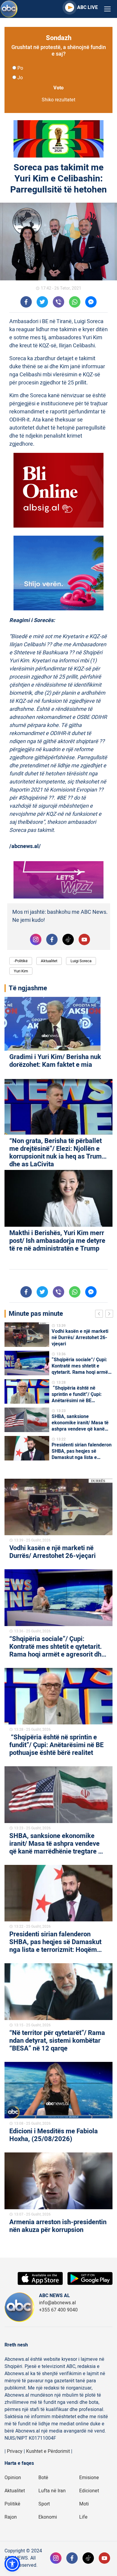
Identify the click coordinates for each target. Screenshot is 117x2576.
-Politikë (21, 961)
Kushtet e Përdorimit (48, 2451)
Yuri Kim (21, 971)
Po (20, 68)
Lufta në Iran (52, 2491)
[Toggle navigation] (107, 9)
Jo (20, 78)
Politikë (12, 2504)
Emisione (89, 2478)
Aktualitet (49, 961)
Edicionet (89, 2491)
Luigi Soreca (81, 961)
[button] (12, 2564)
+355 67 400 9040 (58, 2310)
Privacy (15, 2451)
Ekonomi (48, 2517)
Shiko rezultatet (58, 100)
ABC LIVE (87, 7)
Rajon (11, 2517)
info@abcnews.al (57, 2303)
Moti (84, 2504)
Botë (43, 2478)
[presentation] (100, 1315)
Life (83, 2517)
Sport (44, 2504)
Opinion (13, 2478)
